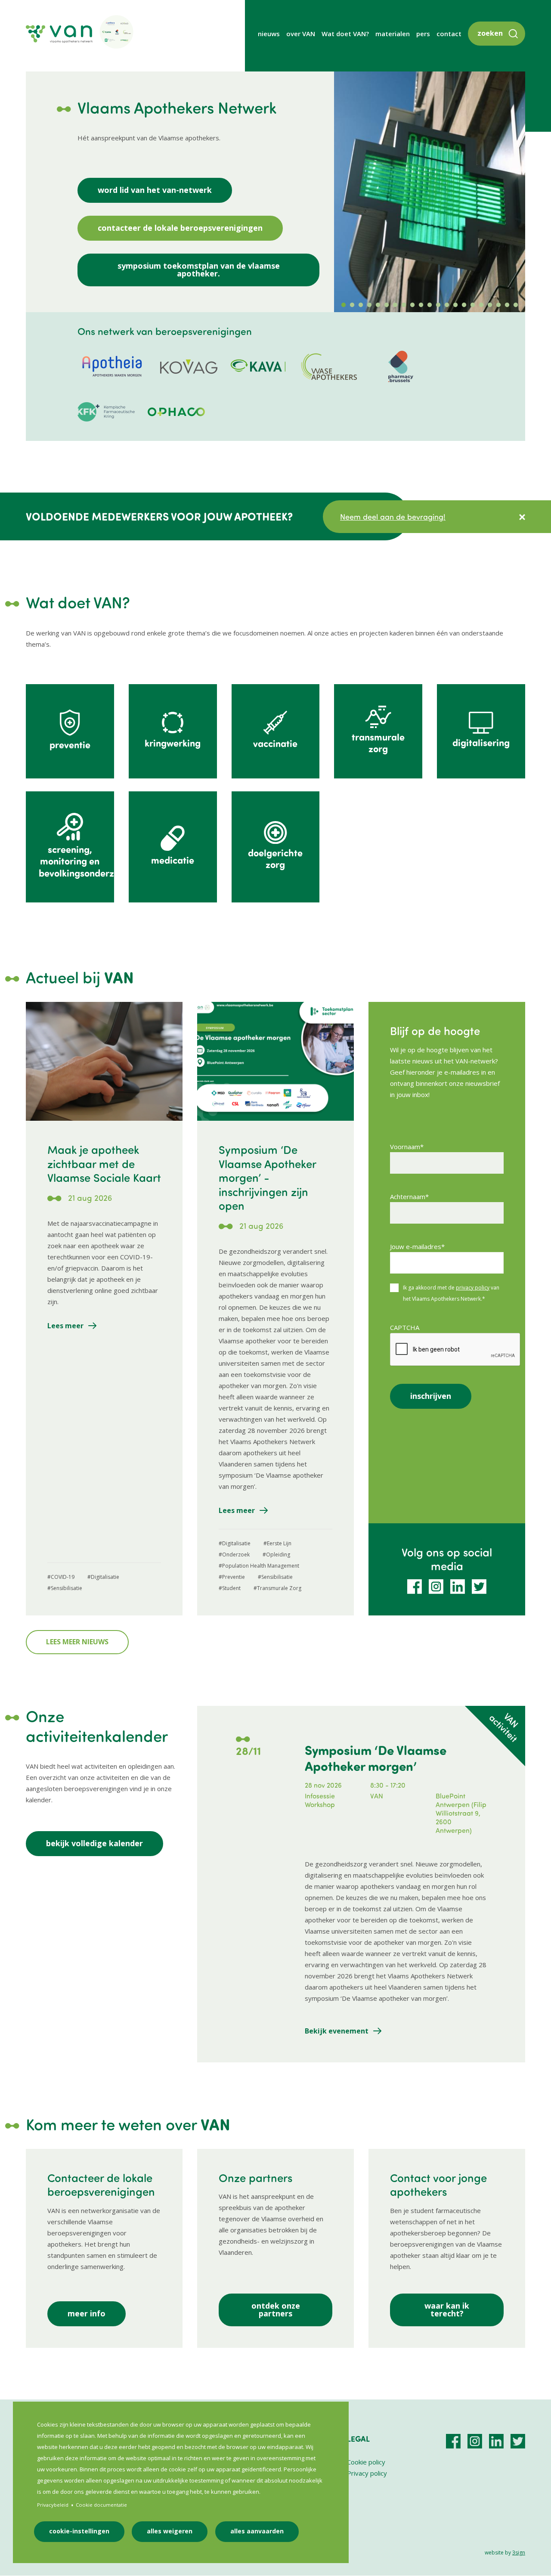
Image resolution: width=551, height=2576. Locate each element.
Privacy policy (367, 2473)
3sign (519, 2553)
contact (449, 34)
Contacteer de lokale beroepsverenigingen (180, 228)
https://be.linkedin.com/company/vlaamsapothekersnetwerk (458, 1587)
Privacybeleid (53, 2505)
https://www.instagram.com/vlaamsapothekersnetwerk (436, 1587)
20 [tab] (507, 305)
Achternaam (408, 1197)
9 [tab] (412, 305)
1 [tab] (344, 305)
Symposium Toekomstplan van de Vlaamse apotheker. (199, 270)
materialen (393, 34)
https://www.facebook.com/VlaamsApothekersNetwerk (415, 1587)
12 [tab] (438, 305)
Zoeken (490, 33)
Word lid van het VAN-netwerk (155, 190)
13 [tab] (447, 305)
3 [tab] (361, 305)
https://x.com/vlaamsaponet (479, 1587)
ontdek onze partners (276, 2309)
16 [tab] (473, 305)
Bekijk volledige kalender (94, 1843)
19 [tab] (498, 305)
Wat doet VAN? (345, 34)
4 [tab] (369, 305)
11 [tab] (430, 305)
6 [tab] (387, 305)
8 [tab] (404, 305)
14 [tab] (455, 305)
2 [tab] (352, 305)
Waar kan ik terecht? (447, 2309)
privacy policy (473, 1288)
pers (423, 34)
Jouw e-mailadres (416, 1246)
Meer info (87, 2313)
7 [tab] (395, 305)
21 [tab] (516, 305)
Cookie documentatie (101, 2505)
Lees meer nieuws (77, 1642)
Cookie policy (366, 2462)
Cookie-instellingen (79, 2531)
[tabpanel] (430, 192)
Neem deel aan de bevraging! (393, 517)
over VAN (301, 34)
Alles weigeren (170, 2531)
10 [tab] (421, 305)
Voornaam (405, 1147)
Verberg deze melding (522, 517)
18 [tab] (490, 305)
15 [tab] (464, 305)
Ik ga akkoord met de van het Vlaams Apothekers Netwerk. (451, 1293)
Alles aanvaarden (257, 2531)
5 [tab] (378, 305)
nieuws (269, 34)
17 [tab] (481, 305)
